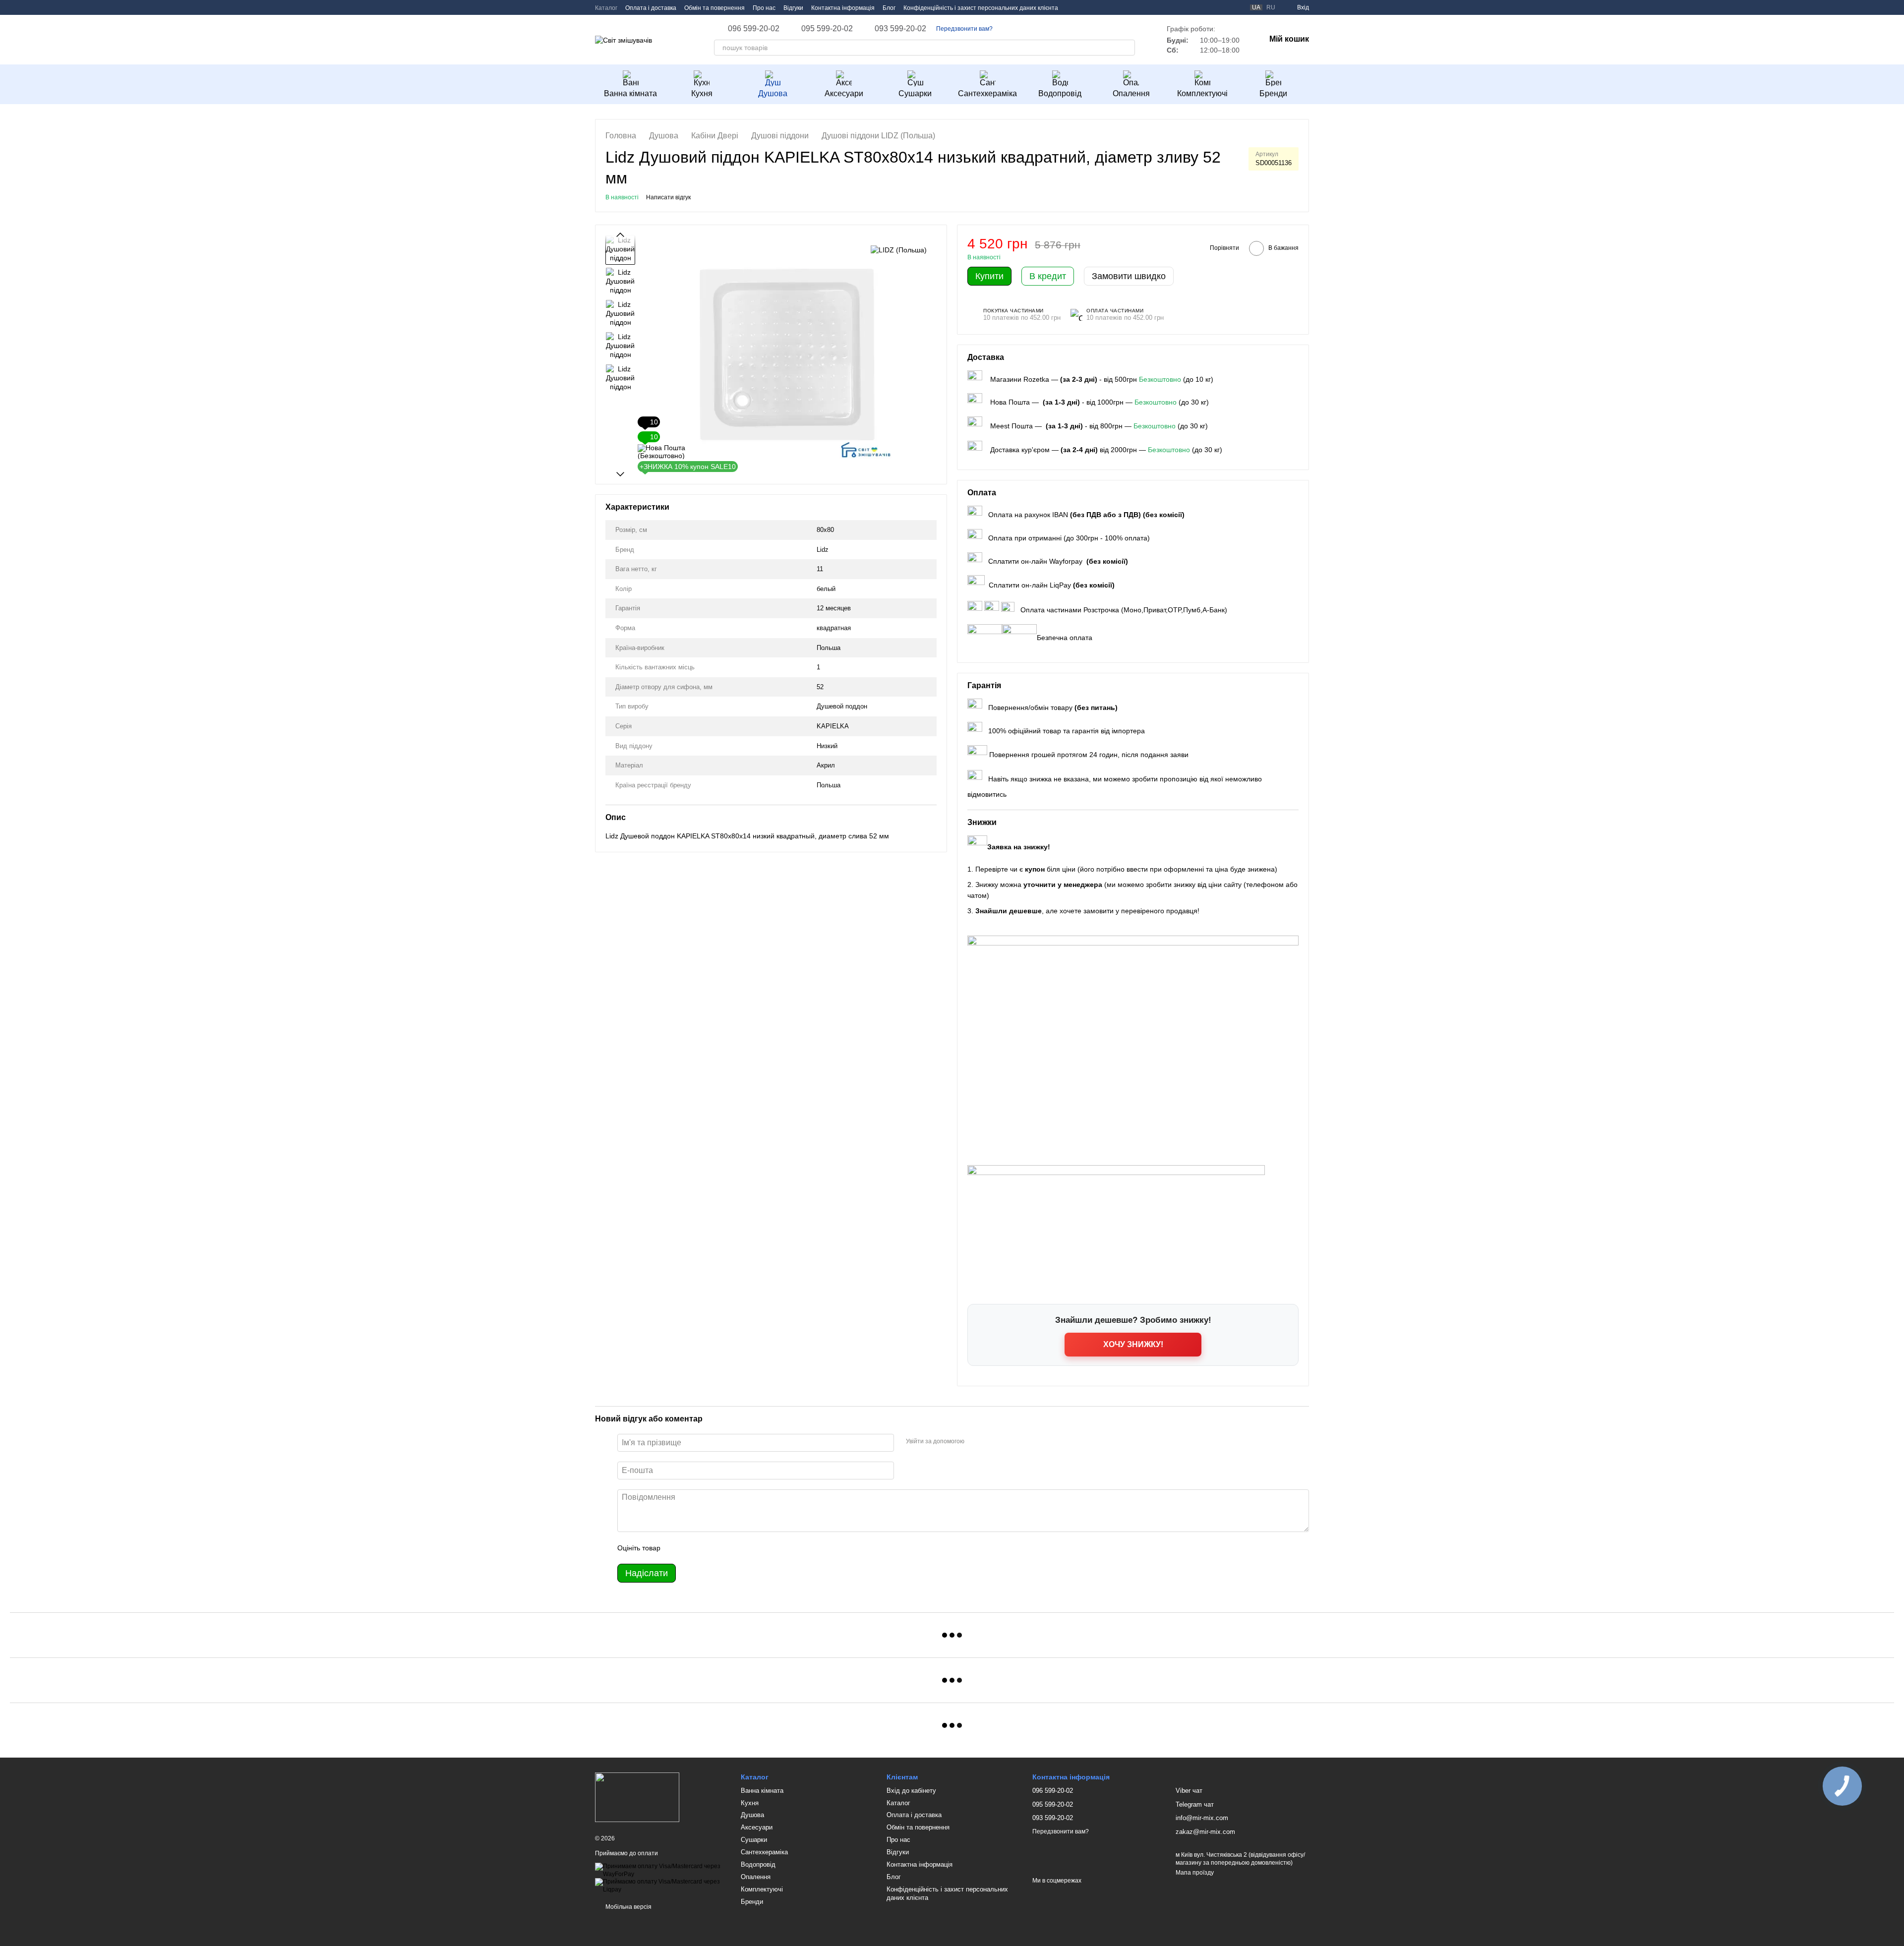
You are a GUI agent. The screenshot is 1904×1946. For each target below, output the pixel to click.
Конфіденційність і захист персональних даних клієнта (981, 8)
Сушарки (915, 93)
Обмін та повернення (714, 8)
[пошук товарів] (1127, 48)
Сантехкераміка (987, 93)
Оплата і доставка (651, 8)
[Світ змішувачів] (637, 1797)
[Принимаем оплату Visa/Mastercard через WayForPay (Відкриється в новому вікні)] (660, 1870)
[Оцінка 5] (740, 1548)
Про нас (764, 8)
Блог (889, 8)
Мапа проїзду (1195, 1873)
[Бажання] (1218, 7)
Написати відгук (668, 197)
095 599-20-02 (827, 29)
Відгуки (793, 8)
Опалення (1131, 93)
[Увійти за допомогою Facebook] (975, 1441)
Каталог (606, 8)
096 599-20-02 (754, 29)
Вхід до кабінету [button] (911, 1791)
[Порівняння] (1236, 7)
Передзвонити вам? (964, 29)
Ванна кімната (630, 93)
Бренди (1273, 93)
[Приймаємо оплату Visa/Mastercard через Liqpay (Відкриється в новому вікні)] (660, 1886)
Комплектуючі (1202, 93)
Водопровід (1060, 93)
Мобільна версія (628, 1907)
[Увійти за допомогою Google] (991, 1441)
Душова (773, 93)
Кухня (702, 93)
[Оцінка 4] (724, 1548)
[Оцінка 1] (677, 1548)
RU (1271, 7)
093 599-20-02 (900, 29)
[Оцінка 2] (693, 1548)
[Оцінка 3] (709, 1548)
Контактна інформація (843, 8)
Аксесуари (844, 93)
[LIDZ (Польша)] (899, 250)
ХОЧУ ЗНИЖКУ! (1133, 1344)
